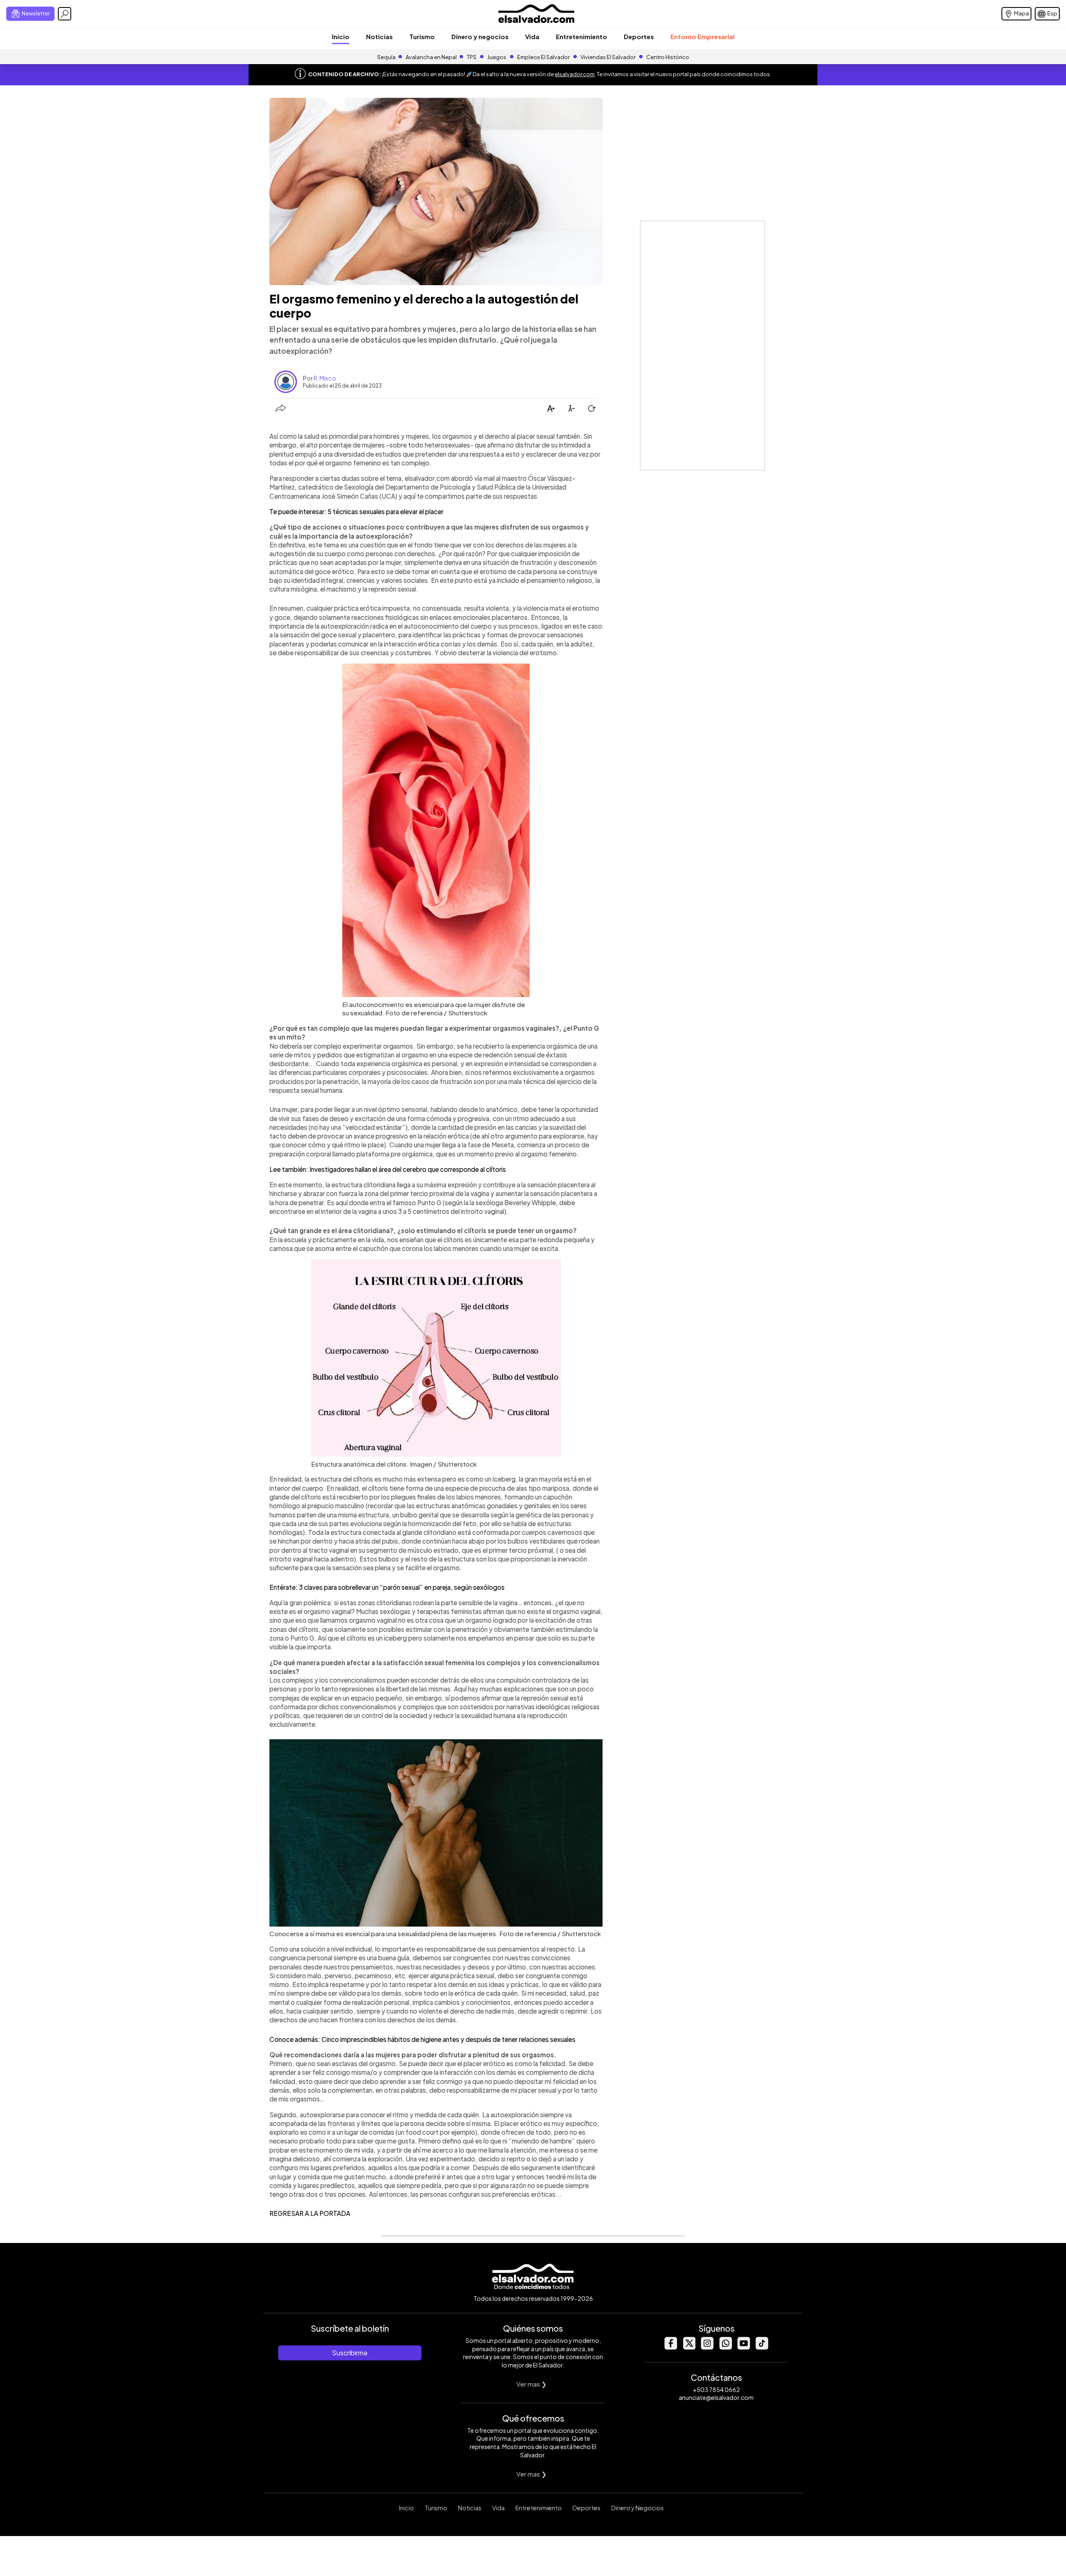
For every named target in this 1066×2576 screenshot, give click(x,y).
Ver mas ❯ (532, 2384)
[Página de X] (689, 2347)
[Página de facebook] (670, 2347)
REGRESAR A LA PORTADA (310, 2213)
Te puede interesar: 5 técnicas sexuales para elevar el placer (356, 511)
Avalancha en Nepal (431, 57)
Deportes (639, 36)
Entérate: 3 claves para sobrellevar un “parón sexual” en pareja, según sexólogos (387, 1587)
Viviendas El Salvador (608, 57)
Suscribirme (350, 2353)
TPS (472, 57)
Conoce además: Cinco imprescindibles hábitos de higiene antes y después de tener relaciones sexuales (422, 2039)
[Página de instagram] (707, 2347)
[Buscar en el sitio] (65, 14)
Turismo (422, 36)
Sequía (386, 57)
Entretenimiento (582, 36)
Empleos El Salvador (543, 57)
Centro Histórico (668, 57)
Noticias (379, 36)
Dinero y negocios (480, 36)
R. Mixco (325, 378)
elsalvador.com (575, 74)
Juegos (497, 57)
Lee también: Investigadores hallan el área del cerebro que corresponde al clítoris (388, 1169)
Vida (532, 36)
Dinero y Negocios (638, 2508)
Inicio (341, 36)
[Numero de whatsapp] (725, 2347)
